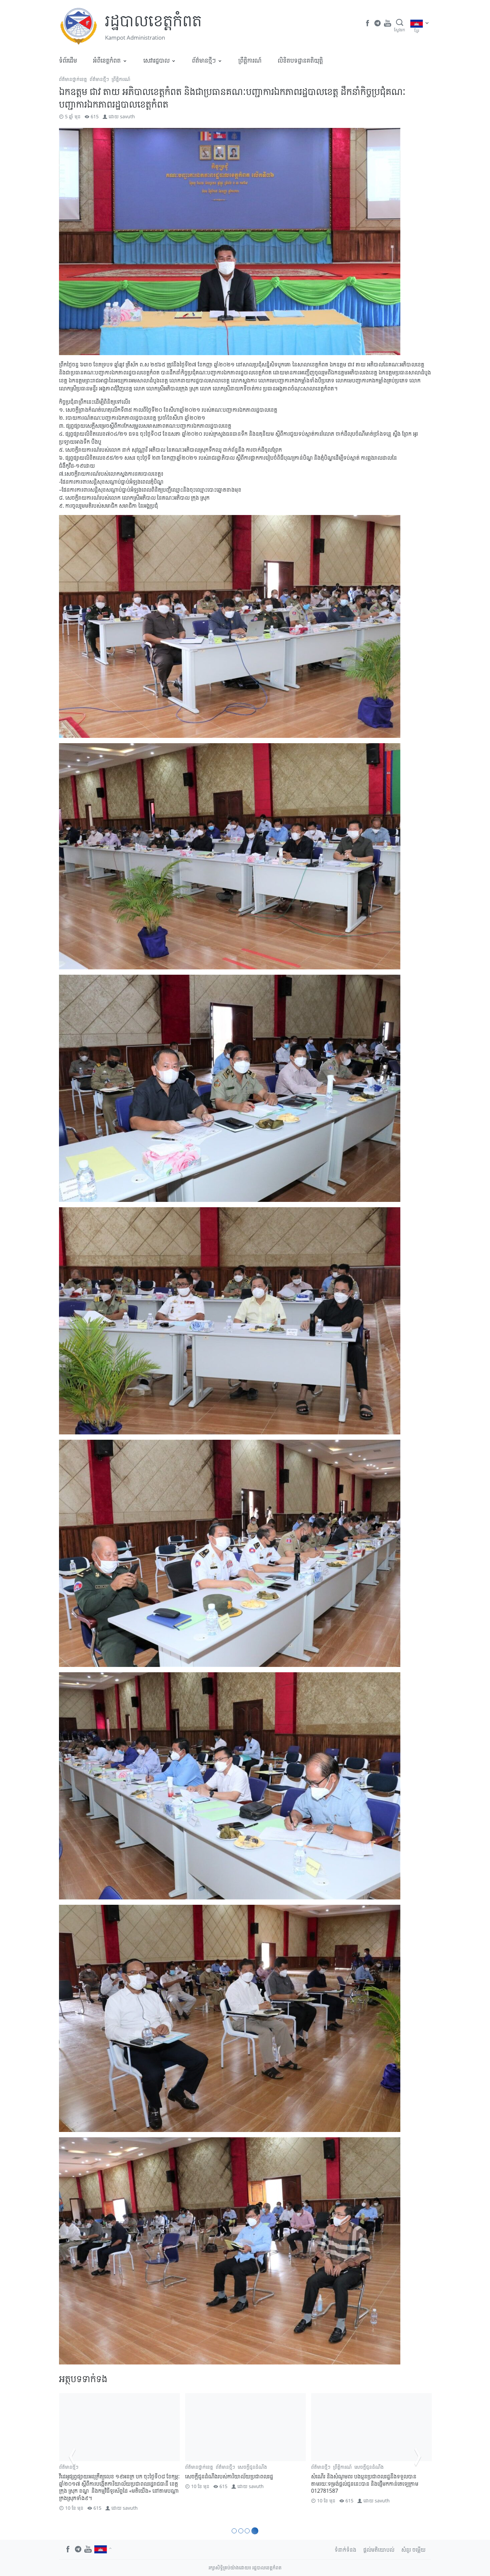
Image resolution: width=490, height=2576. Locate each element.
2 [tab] (243, 2531)
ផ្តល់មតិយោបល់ (379, 2550)
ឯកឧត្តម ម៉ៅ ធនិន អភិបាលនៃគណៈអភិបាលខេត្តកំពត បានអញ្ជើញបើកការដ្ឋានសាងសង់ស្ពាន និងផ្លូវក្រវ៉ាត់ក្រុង (242, 2480)
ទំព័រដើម (68, 60)
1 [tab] (235, 2531)
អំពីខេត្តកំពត (107, 60)
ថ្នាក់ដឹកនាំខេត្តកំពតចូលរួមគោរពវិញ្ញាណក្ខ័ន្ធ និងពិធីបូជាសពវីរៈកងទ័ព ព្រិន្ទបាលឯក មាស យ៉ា (119, 2480)
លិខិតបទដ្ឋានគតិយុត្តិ (300, 60)
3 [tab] (249, 2531)
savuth (127, 116)
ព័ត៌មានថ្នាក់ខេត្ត (73, 79)
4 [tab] (256, 2531)
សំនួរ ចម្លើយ (413, 2550)
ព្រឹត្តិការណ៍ (250, 60)
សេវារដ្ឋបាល (156, 60)
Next (418, 2456)
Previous (72, 2456)
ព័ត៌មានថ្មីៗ (204, 60)
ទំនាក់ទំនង (345, 2550)
